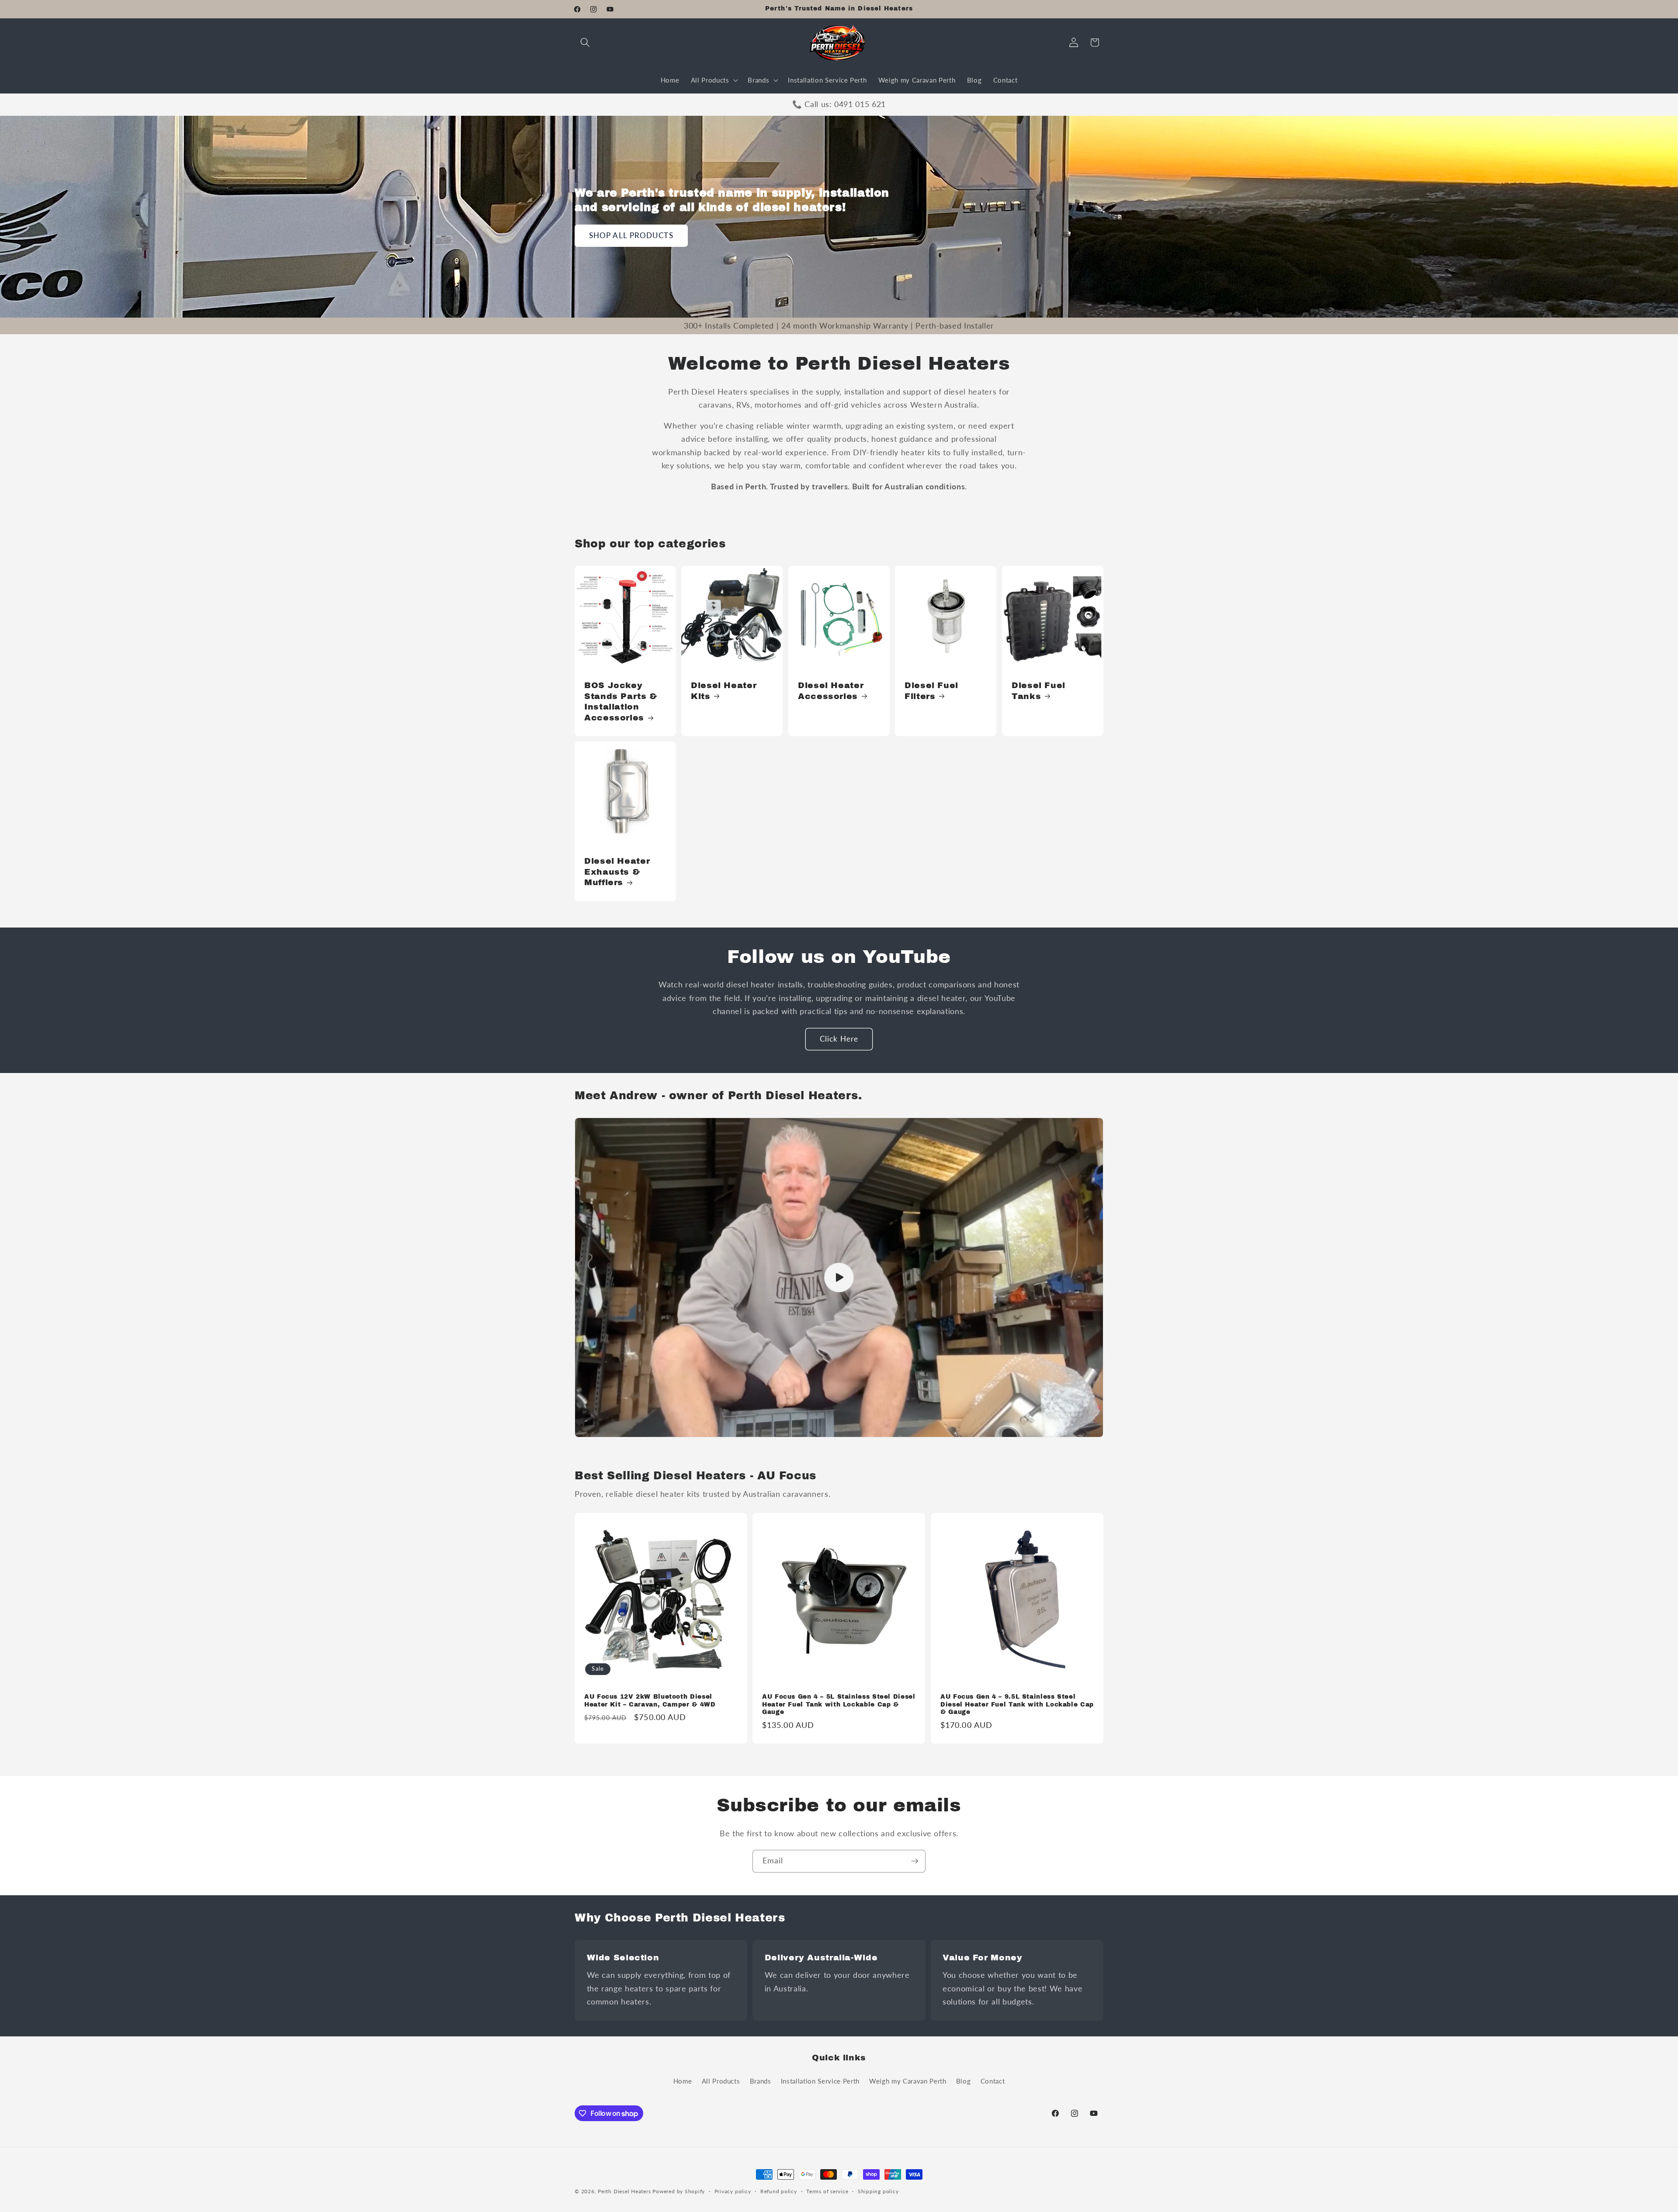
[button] (585, 42)
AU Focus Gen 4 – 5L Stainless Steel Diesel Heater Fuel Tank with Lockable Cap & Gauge (839, 1705)
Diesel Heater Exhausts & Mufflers (617, 872)
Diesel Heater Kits (724, 691)
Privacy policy (733, 2191)
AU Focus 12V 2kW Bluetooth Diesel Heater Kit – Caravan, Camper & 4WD (650, 1701)
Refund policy (779, 2191)
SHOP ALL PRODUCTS (631, 235)
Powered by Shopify (679, 2191)
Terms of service (827, 2191)
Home (683, 2081)
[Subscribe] (915, 1861)
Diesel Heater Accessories (831, 691)
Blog (964, 2081)
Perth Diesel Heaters (624, 2191)
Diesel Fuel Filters (931, 691)
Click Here (839, 1039)
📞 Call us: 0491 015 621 (839, 104)
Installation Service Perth (820, 2081)
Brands (761, 2081)
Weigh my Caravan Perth (908, 2081)
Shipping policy (878, 2191)
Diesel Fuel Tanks (1038, 691)
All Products (721, 2081)
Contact (993, 2081)
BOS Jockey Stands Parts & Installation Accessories (621, 701)
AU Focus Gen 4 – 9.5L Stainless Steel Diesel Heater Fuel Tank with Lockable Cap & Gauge (1017, 1705)
